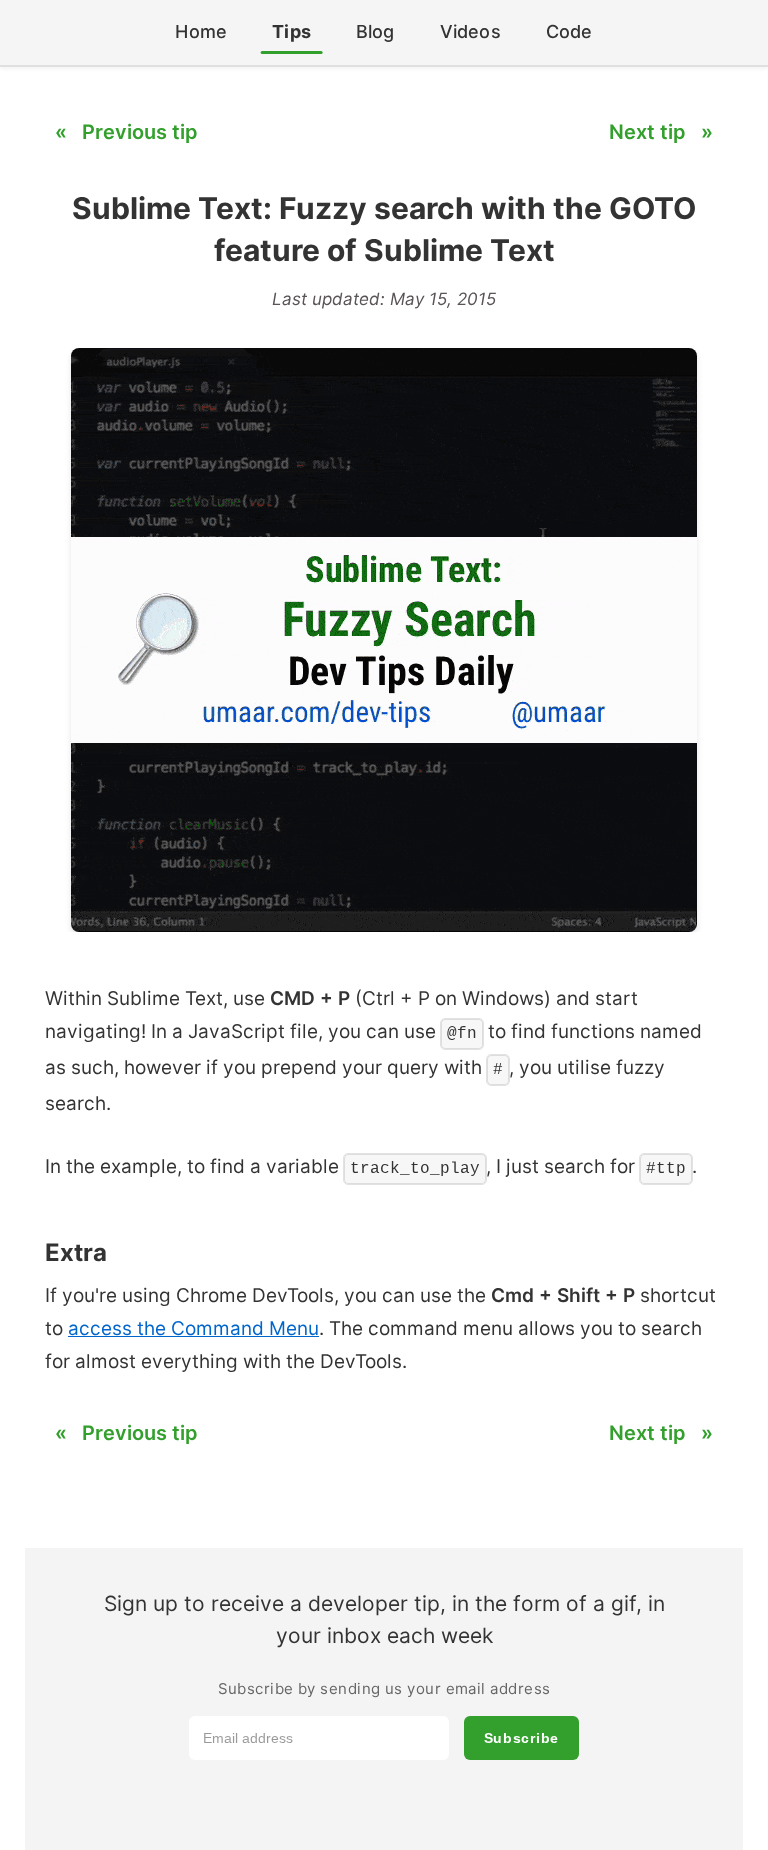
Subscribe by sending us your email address (384, 1688)
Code (569, 31)
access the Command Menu (193, 1328)
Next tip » (661, 132)
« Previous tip (126, 132)
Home (201, 31)
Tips (291, 31)
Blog (375, 31)
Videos (470, 31)
